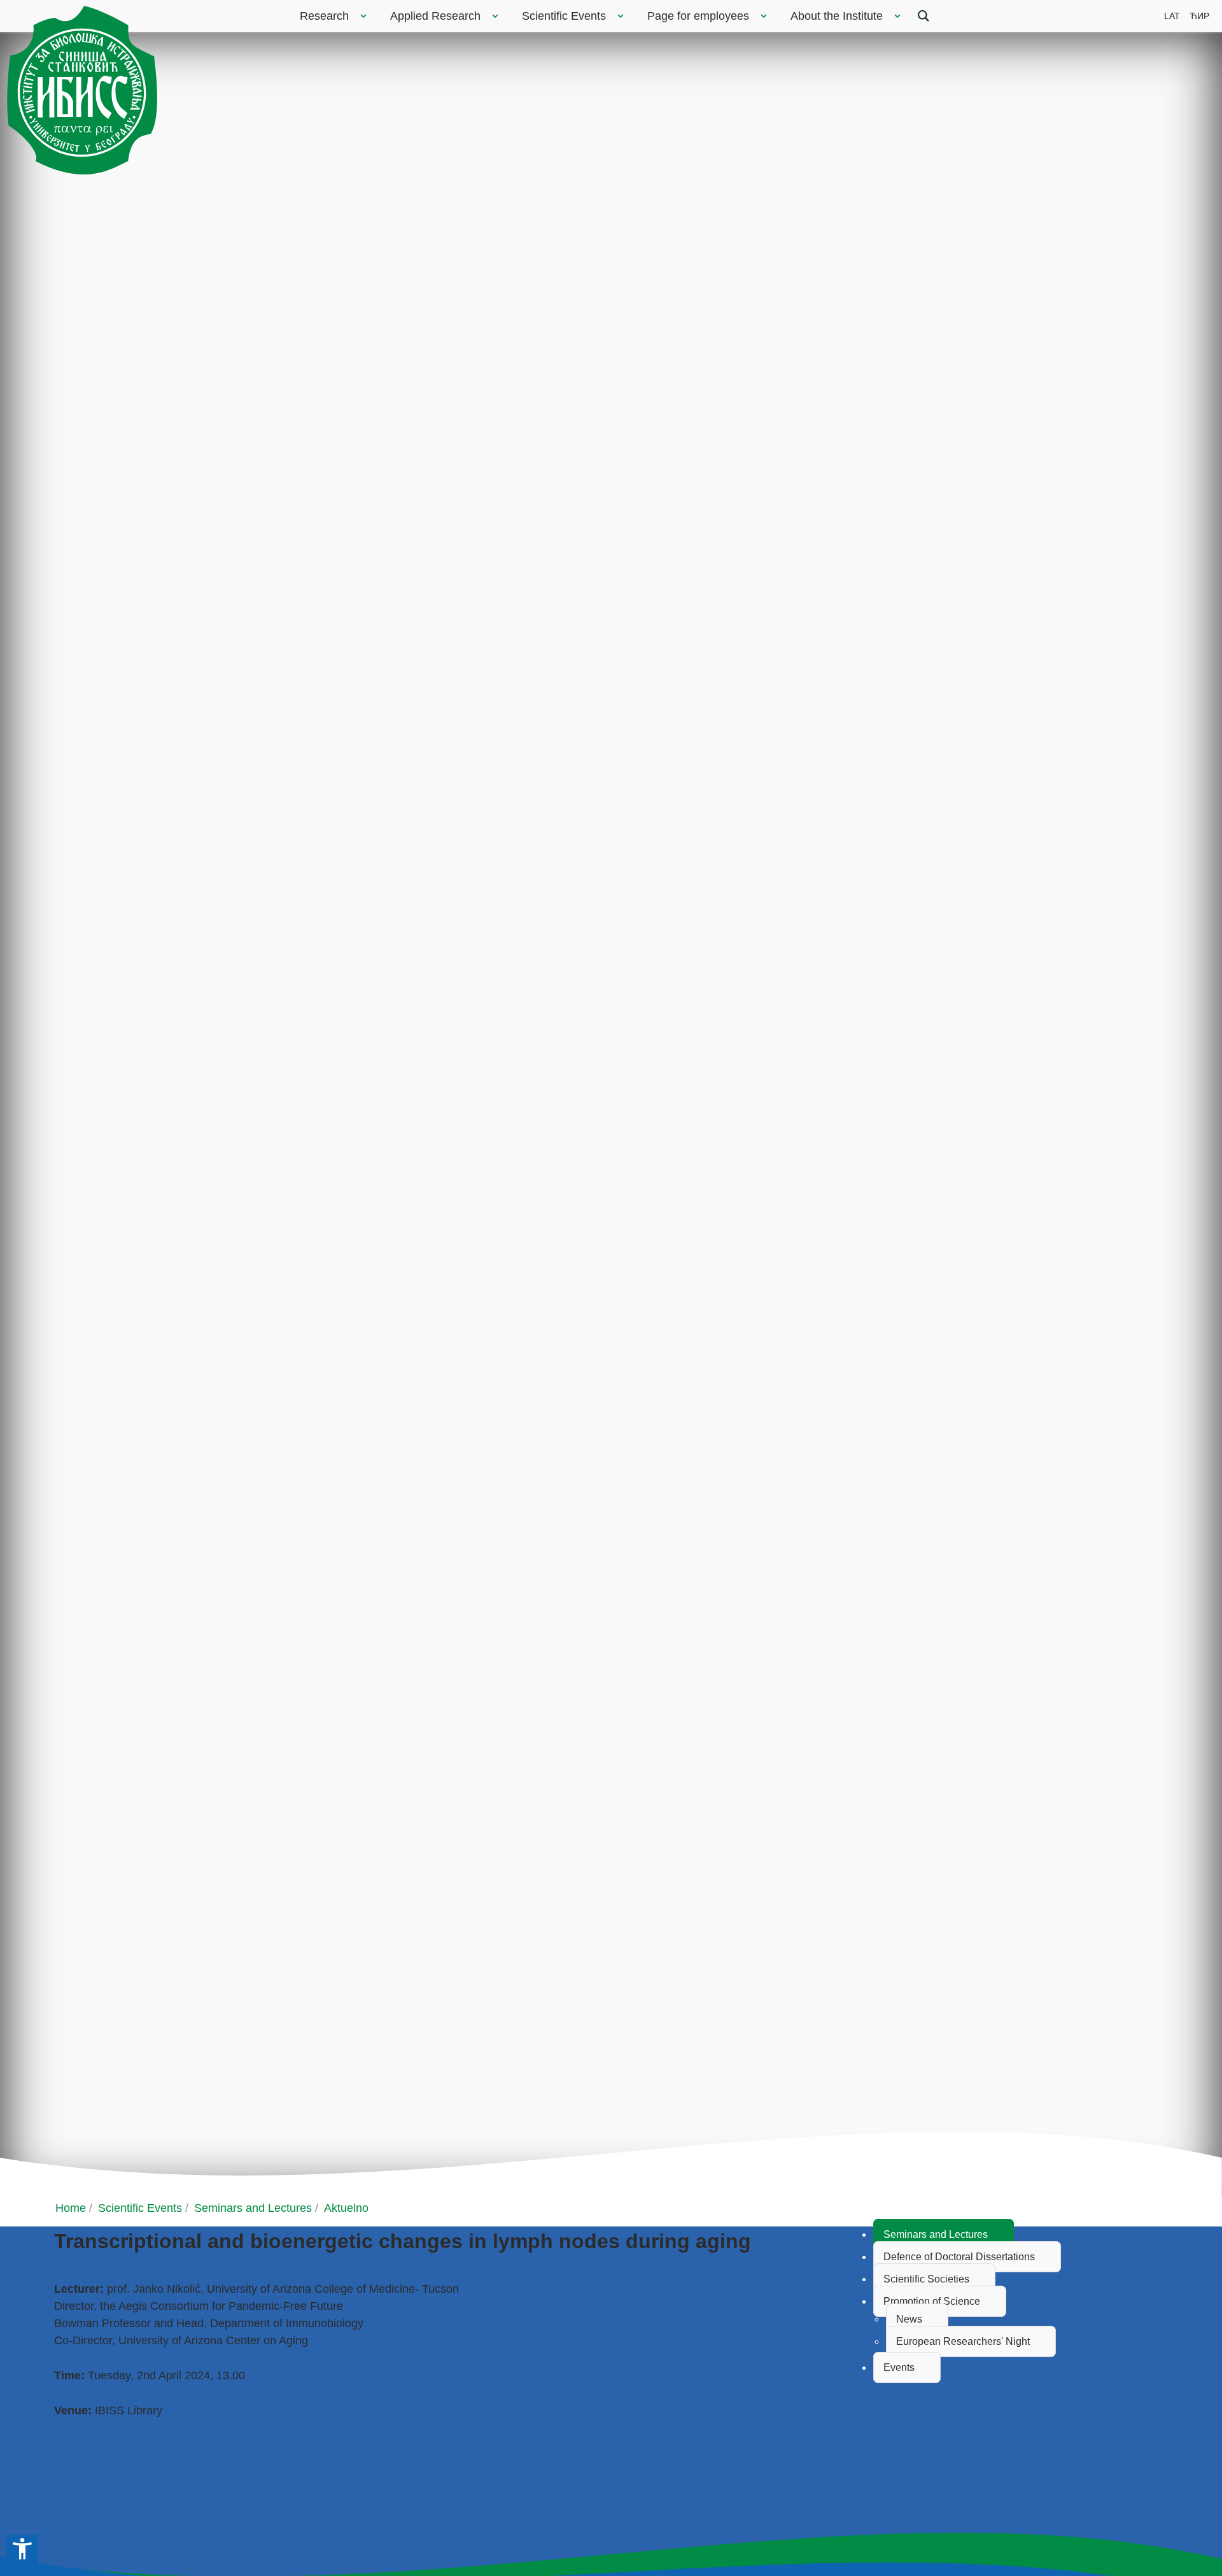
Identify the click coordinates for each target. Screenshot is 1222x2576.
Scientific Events (564, 16)
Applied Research (435, 16)
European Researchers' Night (963, 2341)
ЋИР (1199, 16)
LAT (1172, 16)
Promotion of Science (932, 2301)
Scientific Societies (926, 2279)
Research (324, 16)
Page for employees (698, 16)
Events (899, 2367)
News (909, 2319)
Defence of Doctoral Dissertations (959, 2257)
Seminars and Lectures (936, 2234)
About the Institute (837, 16)
